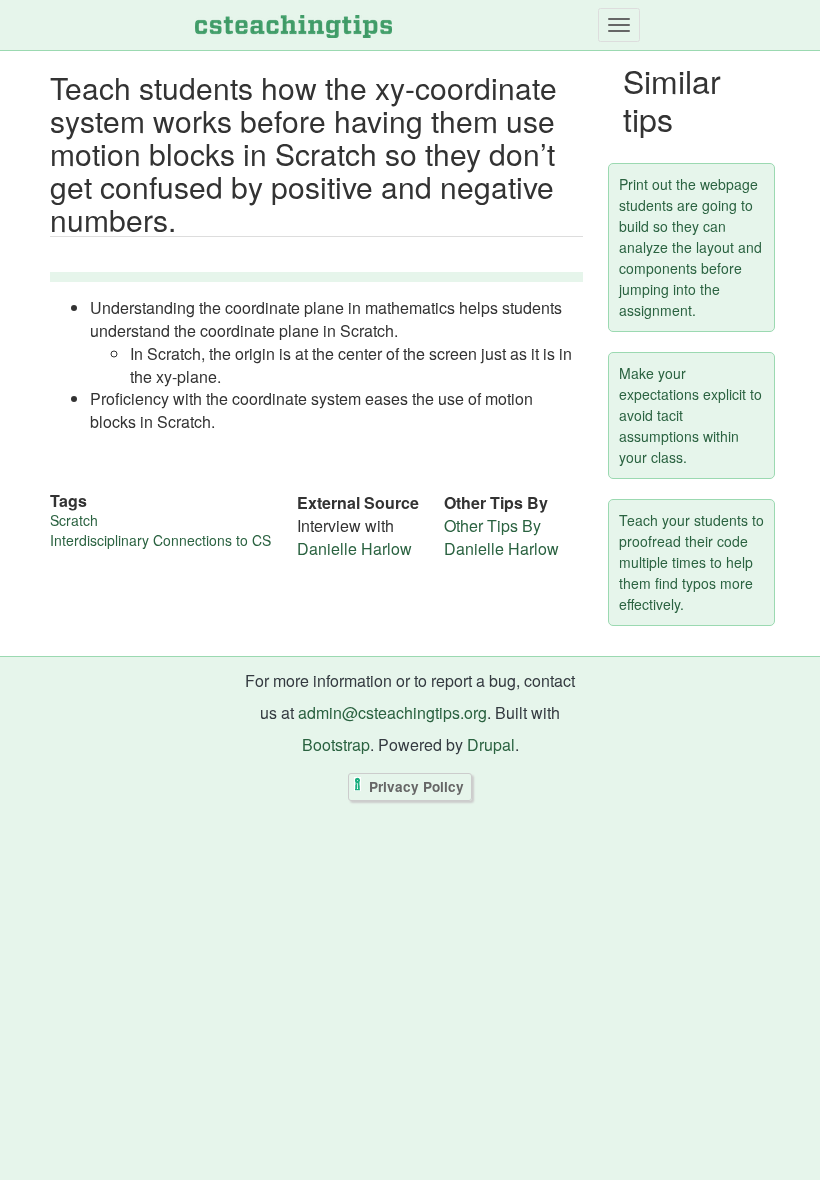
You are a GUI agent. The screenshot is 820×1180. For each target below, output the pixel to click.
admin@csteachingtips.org (392, 712)
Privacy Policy (416, 787)
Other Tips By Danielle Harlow (501, 537)
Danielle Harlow (354, 548)
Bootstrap (336, 744)
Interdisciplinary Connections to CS (160, 540)
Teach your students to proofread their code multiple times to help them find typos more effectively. (691, 562)
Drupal (491, 744)
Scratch (74, 520)
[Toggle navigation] (619, 25)
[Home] (293, 25)
